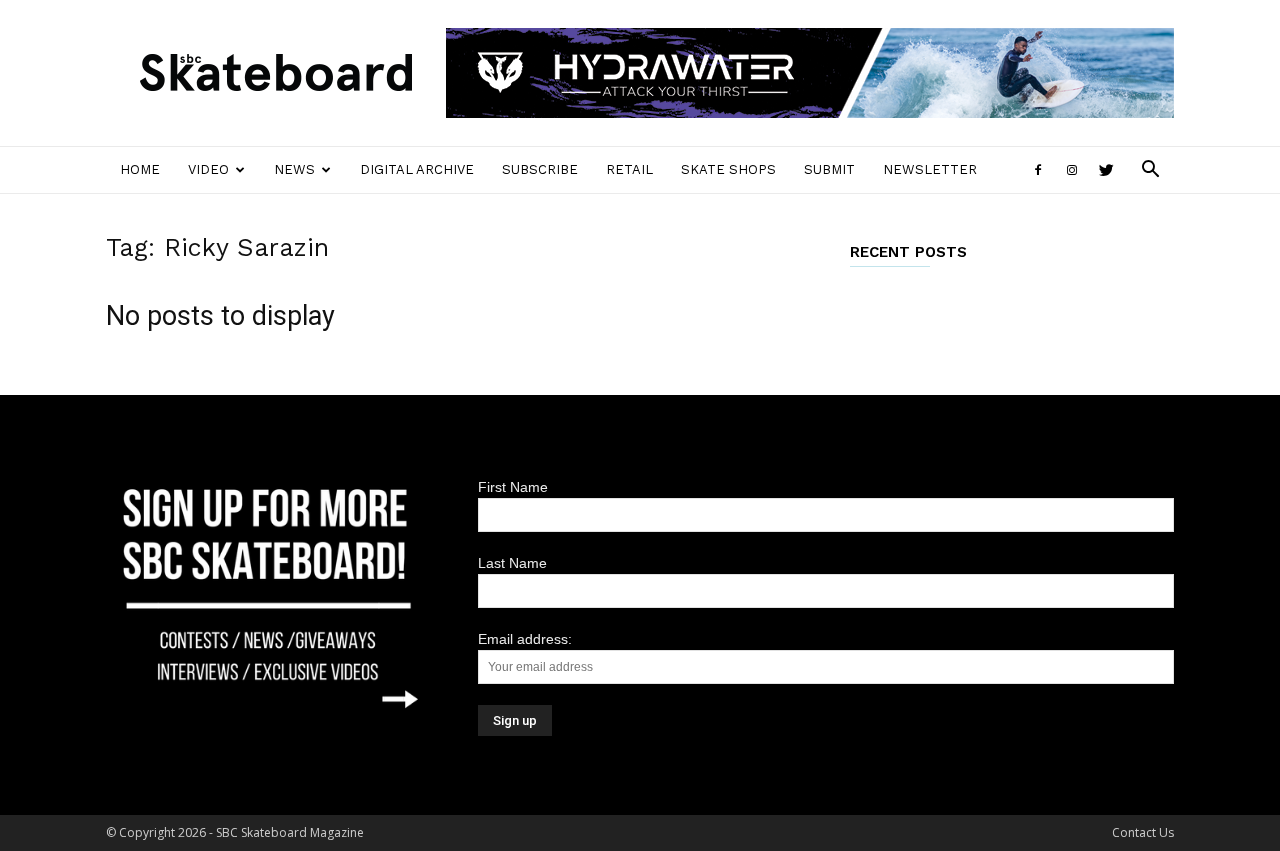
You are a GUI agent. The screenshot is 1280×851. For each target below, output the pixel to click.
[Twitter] (1106, 170)
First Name (513, 487)
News (294, 169)
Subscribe (540, 169)
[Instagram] (1072, 170)
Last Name (512, 563)
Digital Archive (417, 169)
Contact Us (1143, 832)
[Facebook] (1038, 170)
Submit (829, 169)
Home (140, 169)
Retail (629, 169)
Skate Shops (728, 169)
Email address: (525, 639)
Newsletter (930, 169)
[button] (1150, 171)
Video (208, 169)
